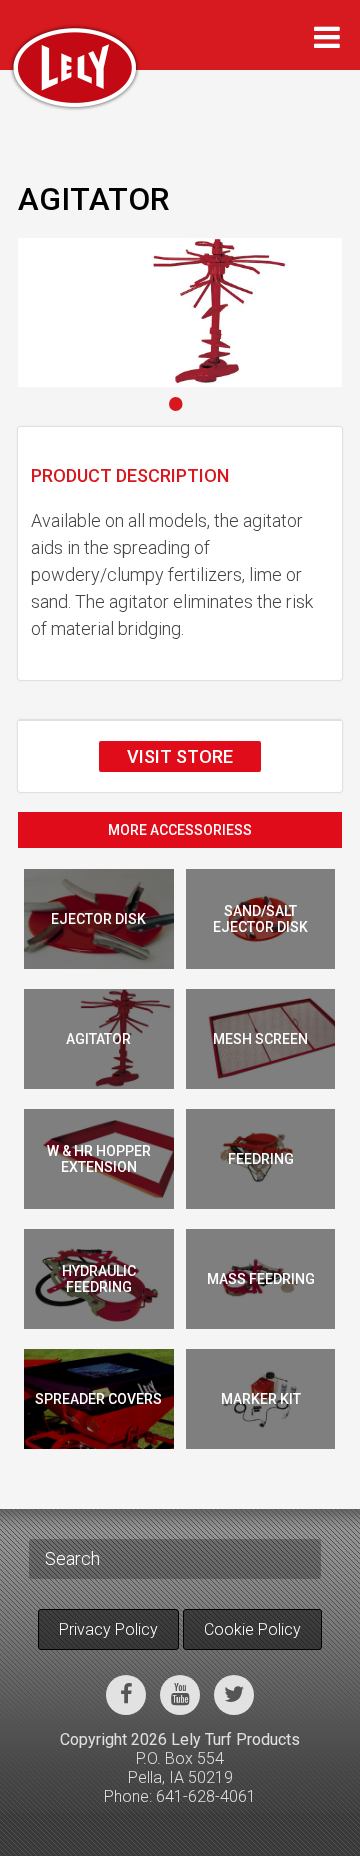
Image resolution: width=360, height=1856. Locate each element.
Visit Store (180, 756)
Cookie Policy (252, 1629)
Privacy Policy (108, 1629)
